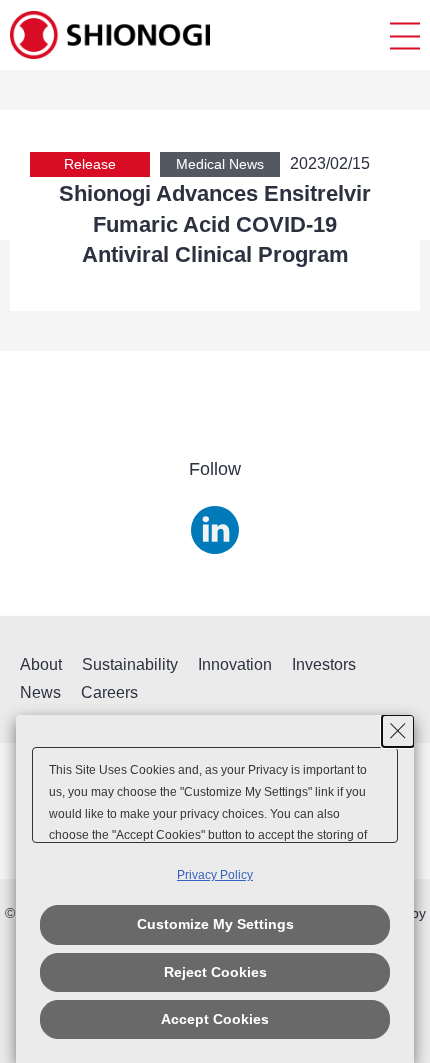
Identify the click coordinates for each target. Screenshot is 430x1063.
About (41, 664)
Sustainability (130, 664)
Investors (324, 664)
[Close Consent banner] (398, 731)
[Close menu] (405, 35)
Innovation (235, 664)
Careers (109, 692)
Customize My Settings (215, 924)
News (40, 692)
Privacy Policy (215, 875)
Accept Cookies (215, 1019)
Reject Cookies (215, 972)
